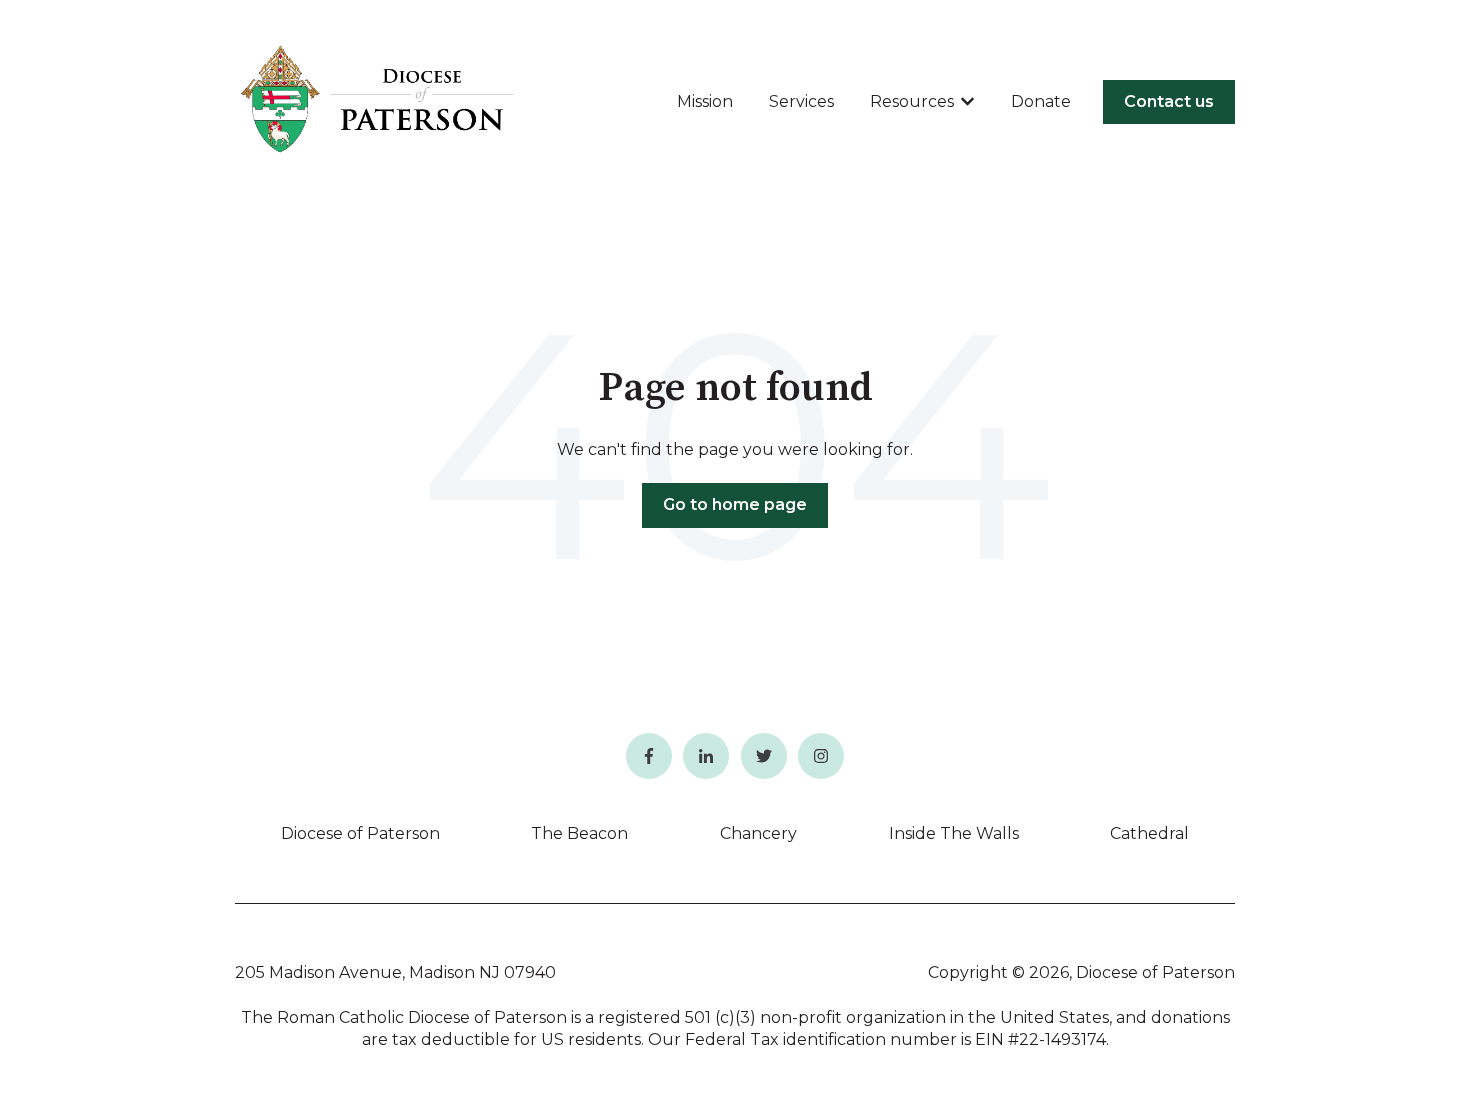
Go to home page (735, 504)
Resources (912, 101)
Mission (705, 101)
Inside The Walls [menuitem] (954, 833)
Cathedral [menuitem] (1149, 833)
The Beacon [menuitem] (579, 833)
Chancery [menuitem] (758, 833)
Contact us (1169, 101)
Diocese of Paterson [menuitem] (360, 833)
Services (801, 101)
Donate (1041, 101)
